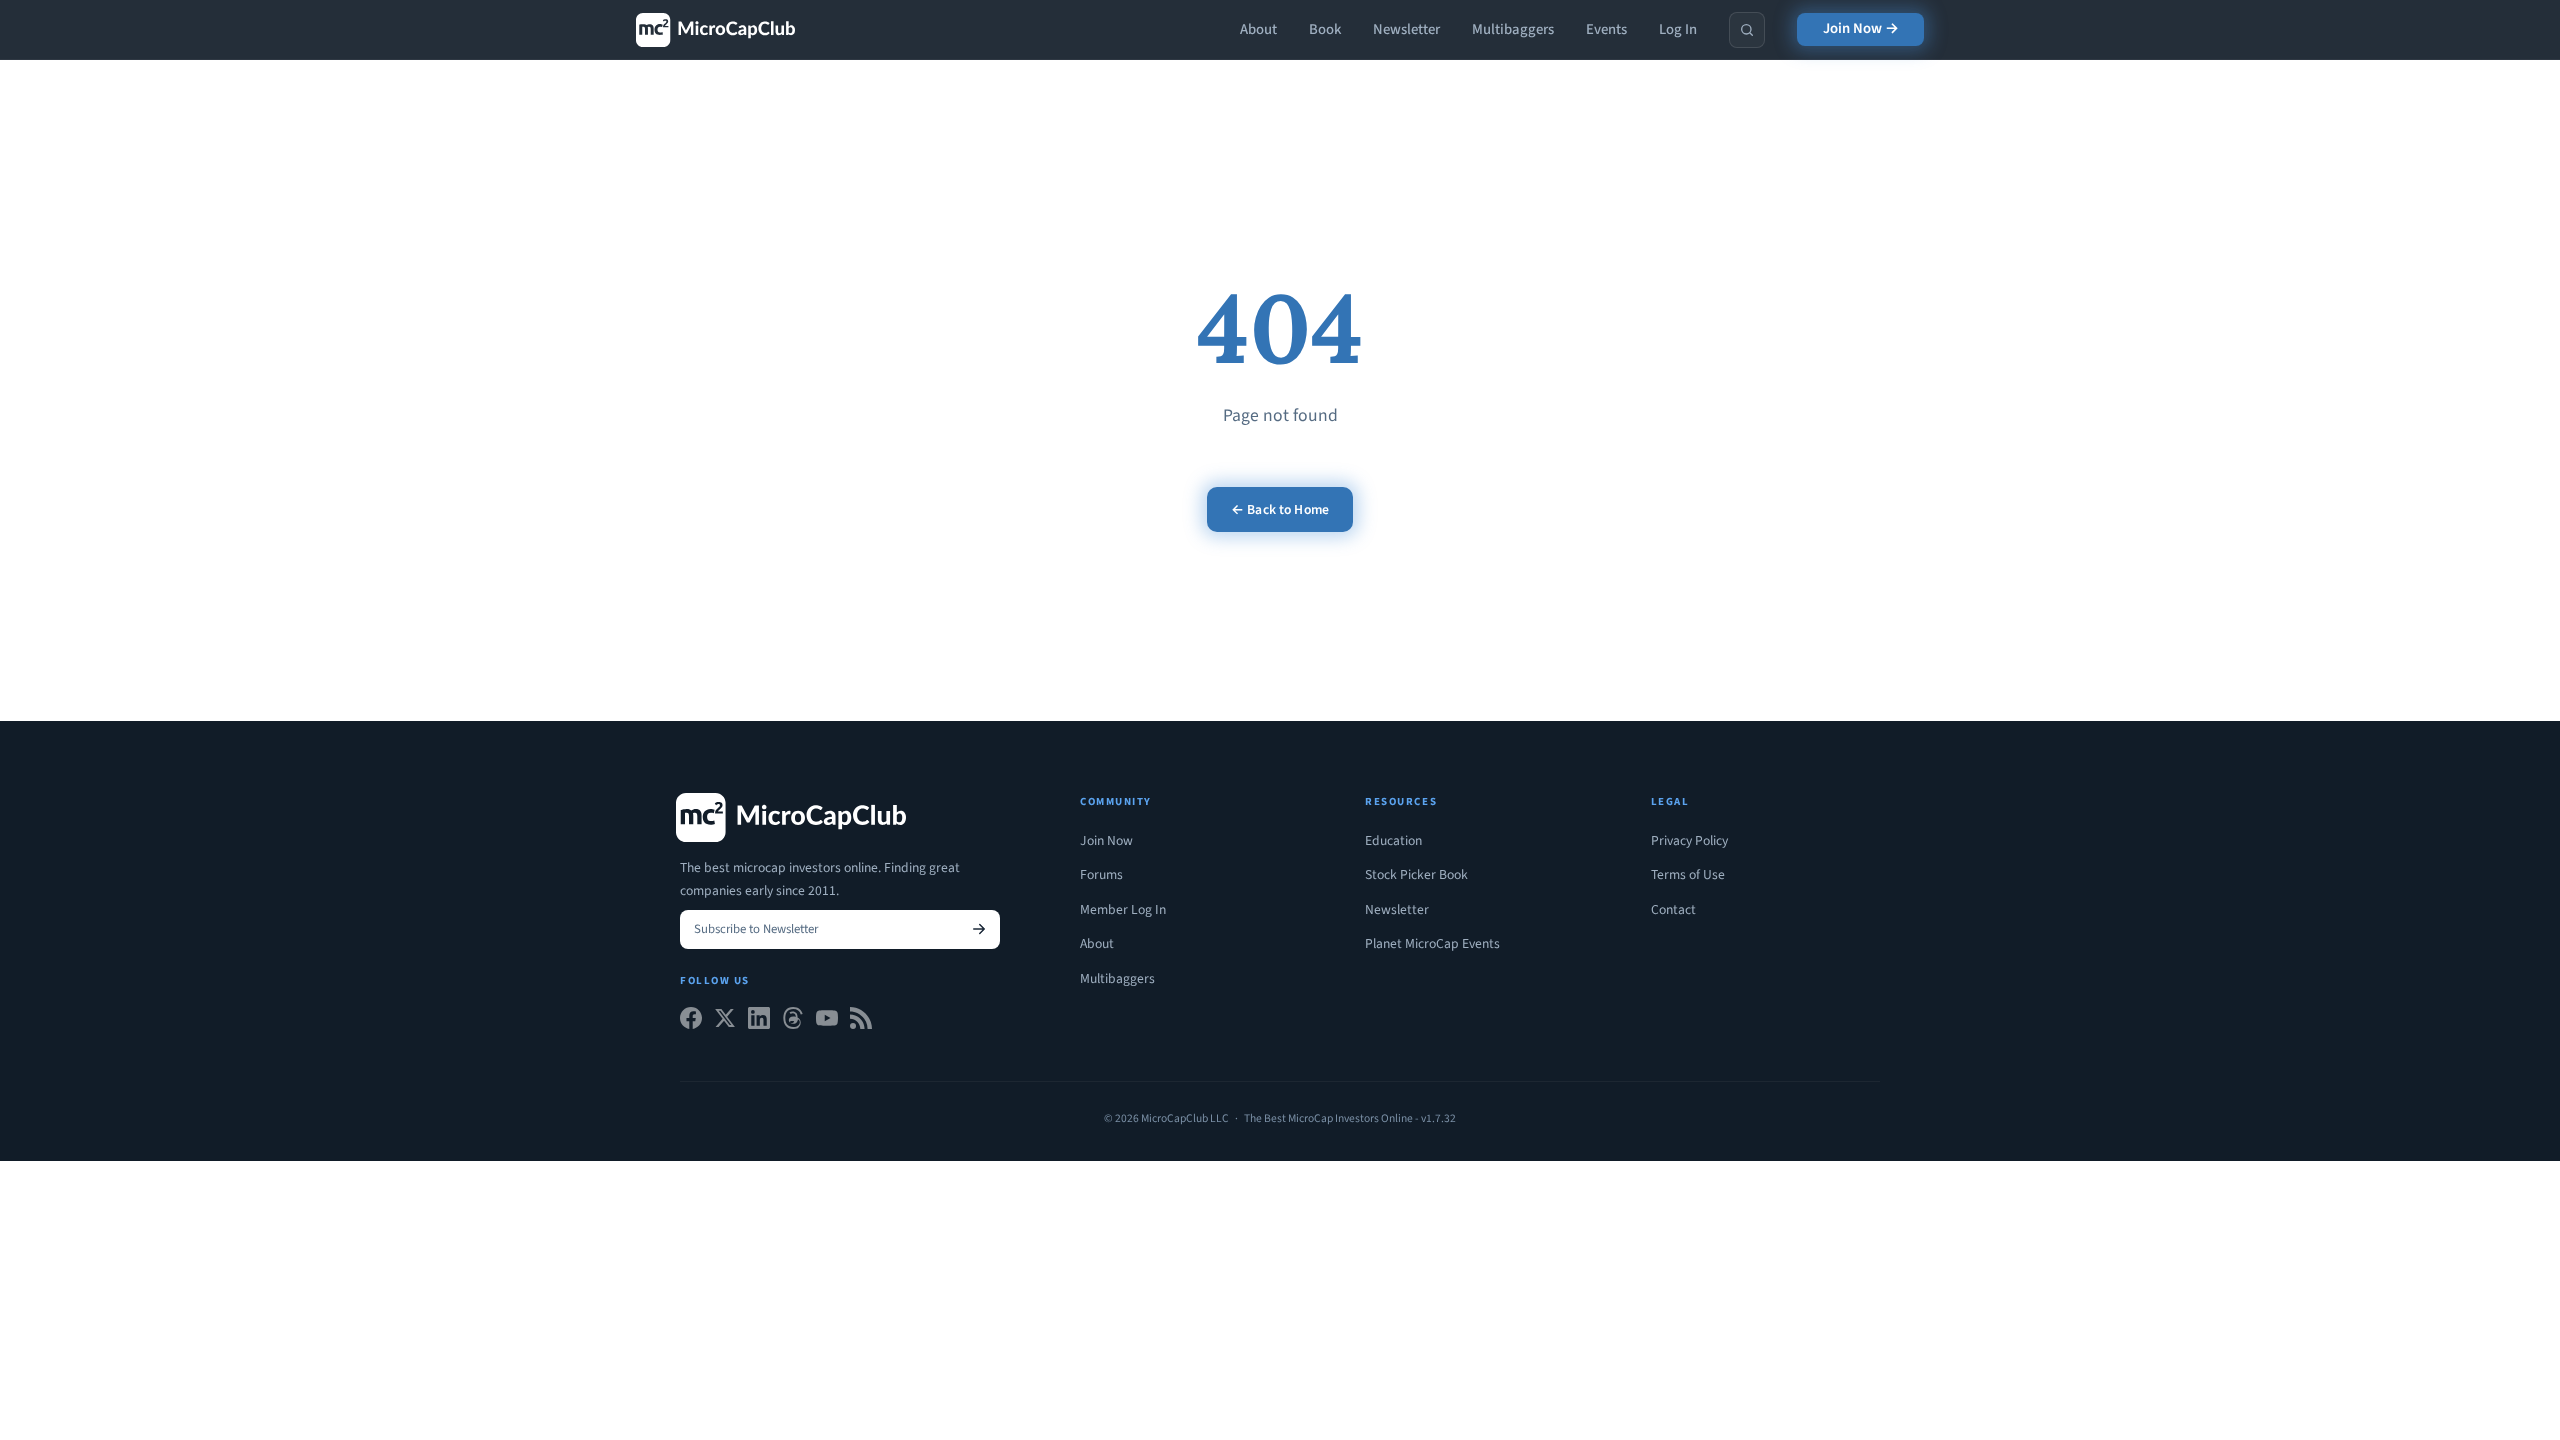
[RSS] (861, 1022)
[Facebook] (691, 1022)
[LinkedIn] (759, 1022)
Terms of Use (1688, 874)
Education (1393, 840)
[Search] (1747, 30)
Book (1325, 29)
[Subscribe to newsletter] (979, 929)
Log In (1678, 29)
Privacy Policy (1689, 840)
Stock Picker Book (1416, 874)
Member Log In (1123, 909)
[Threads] (793, 1022)
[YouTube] (827, 1022)
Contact (1673, 909)
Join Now (1106, 840)
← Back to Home (1280, 509)
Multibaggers (1513, 29)
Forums (1101, 874)
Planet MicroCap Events (1432, 943)
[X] (725, 1022)
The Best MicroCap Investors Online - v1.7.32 (1350, 1118)
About (1258, 29)
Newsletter (1406, 29)
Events (1606, 29)
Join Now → (1861, 28)
